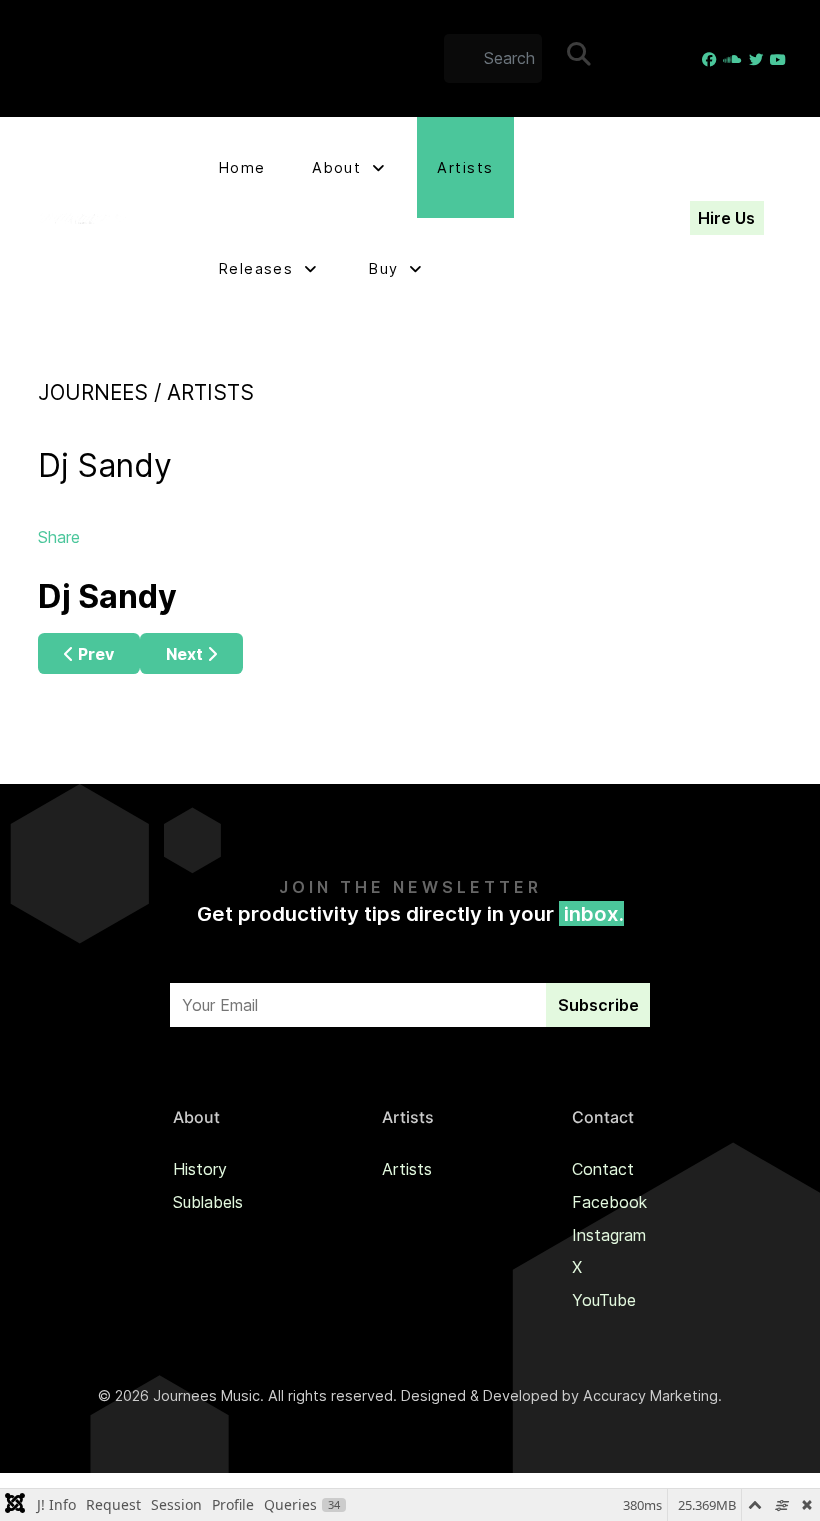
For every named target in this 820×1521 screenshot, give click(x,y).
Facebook (609, 1202)
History (200, 1169)
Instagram (609, 1235)
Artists (407, 1169)
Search (593, 62)
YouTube (604, 1300)
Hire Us (726, 218)
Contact (603, 1169)
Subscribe (598, 1005)
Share (59, 537)
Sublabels (208, 1202)
